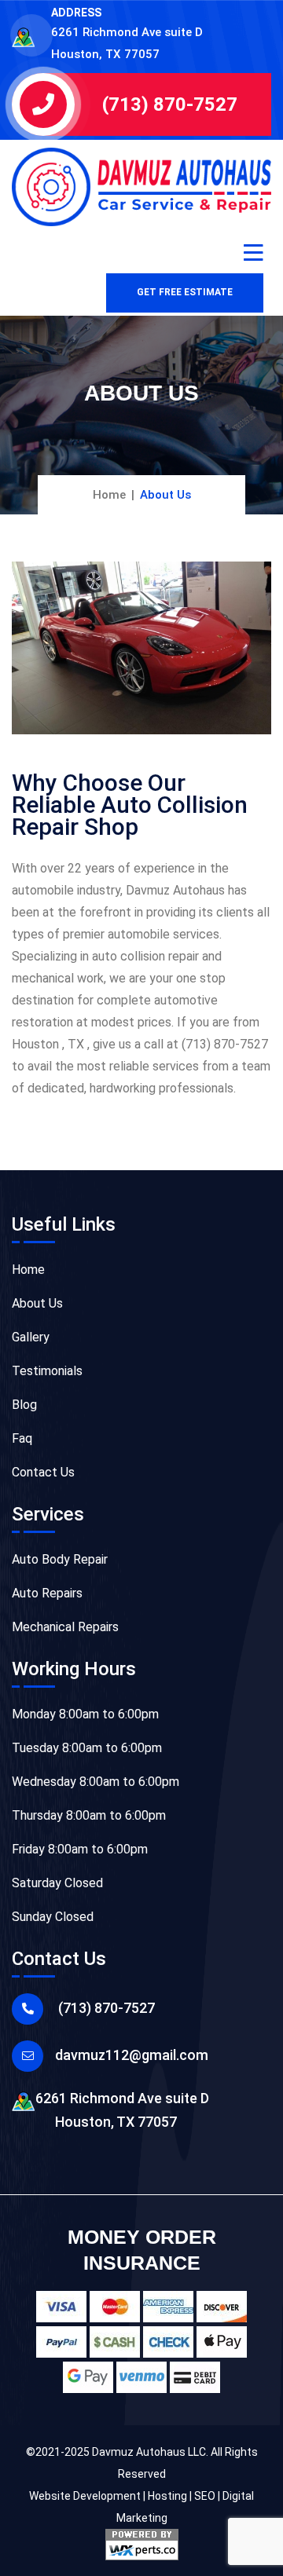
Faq (22, 1438)
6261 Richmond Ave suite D (122, 2110)
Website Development (85, 2496)
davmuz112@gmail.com (132, 2055)
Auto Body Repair (60, 1559)
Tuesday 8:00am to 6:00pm (87, 1748)
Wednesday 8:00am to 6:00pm (96, 1782)
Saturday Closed (57, 1883)
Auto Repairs (47, 1593)
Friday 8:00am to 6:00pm (80, 1849)
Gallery (31, 1337)
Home (109, 495)
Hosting (167, 2496)
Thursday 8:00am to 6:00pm (89, 1815)
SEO (205, 2496)
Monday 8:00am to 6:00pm (85, 1714)
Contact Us (43, 1472)
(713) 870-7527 (170, 104)
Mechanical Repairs (65, 1627)
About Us (37, 1303)
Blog (24, 1405)
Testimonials (47, 1371)
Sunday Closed (53, 1917)
